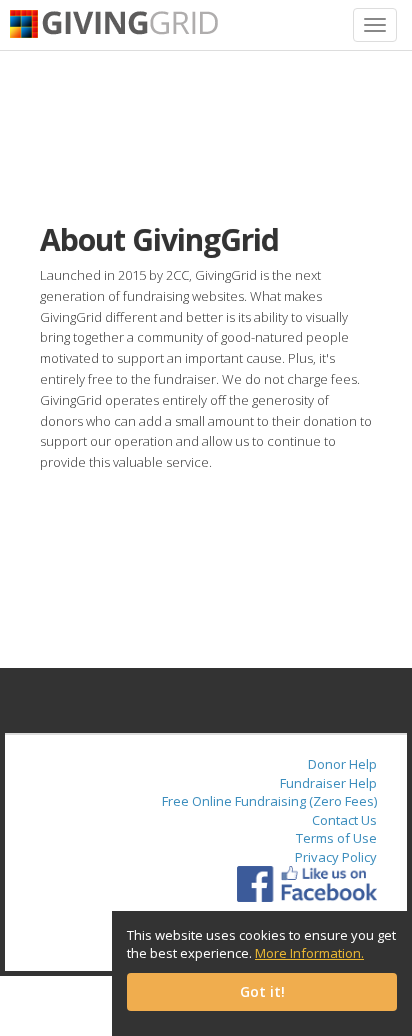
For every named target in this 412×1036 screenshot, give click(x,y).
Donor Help (342, 764)
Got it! (262, 991)
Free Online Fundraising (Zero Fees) (269, 801)
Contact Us (344, 820)
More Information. (309, 953)
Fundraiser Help (328, 783)
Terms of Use (336, 838)
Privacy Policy (336, 857)
